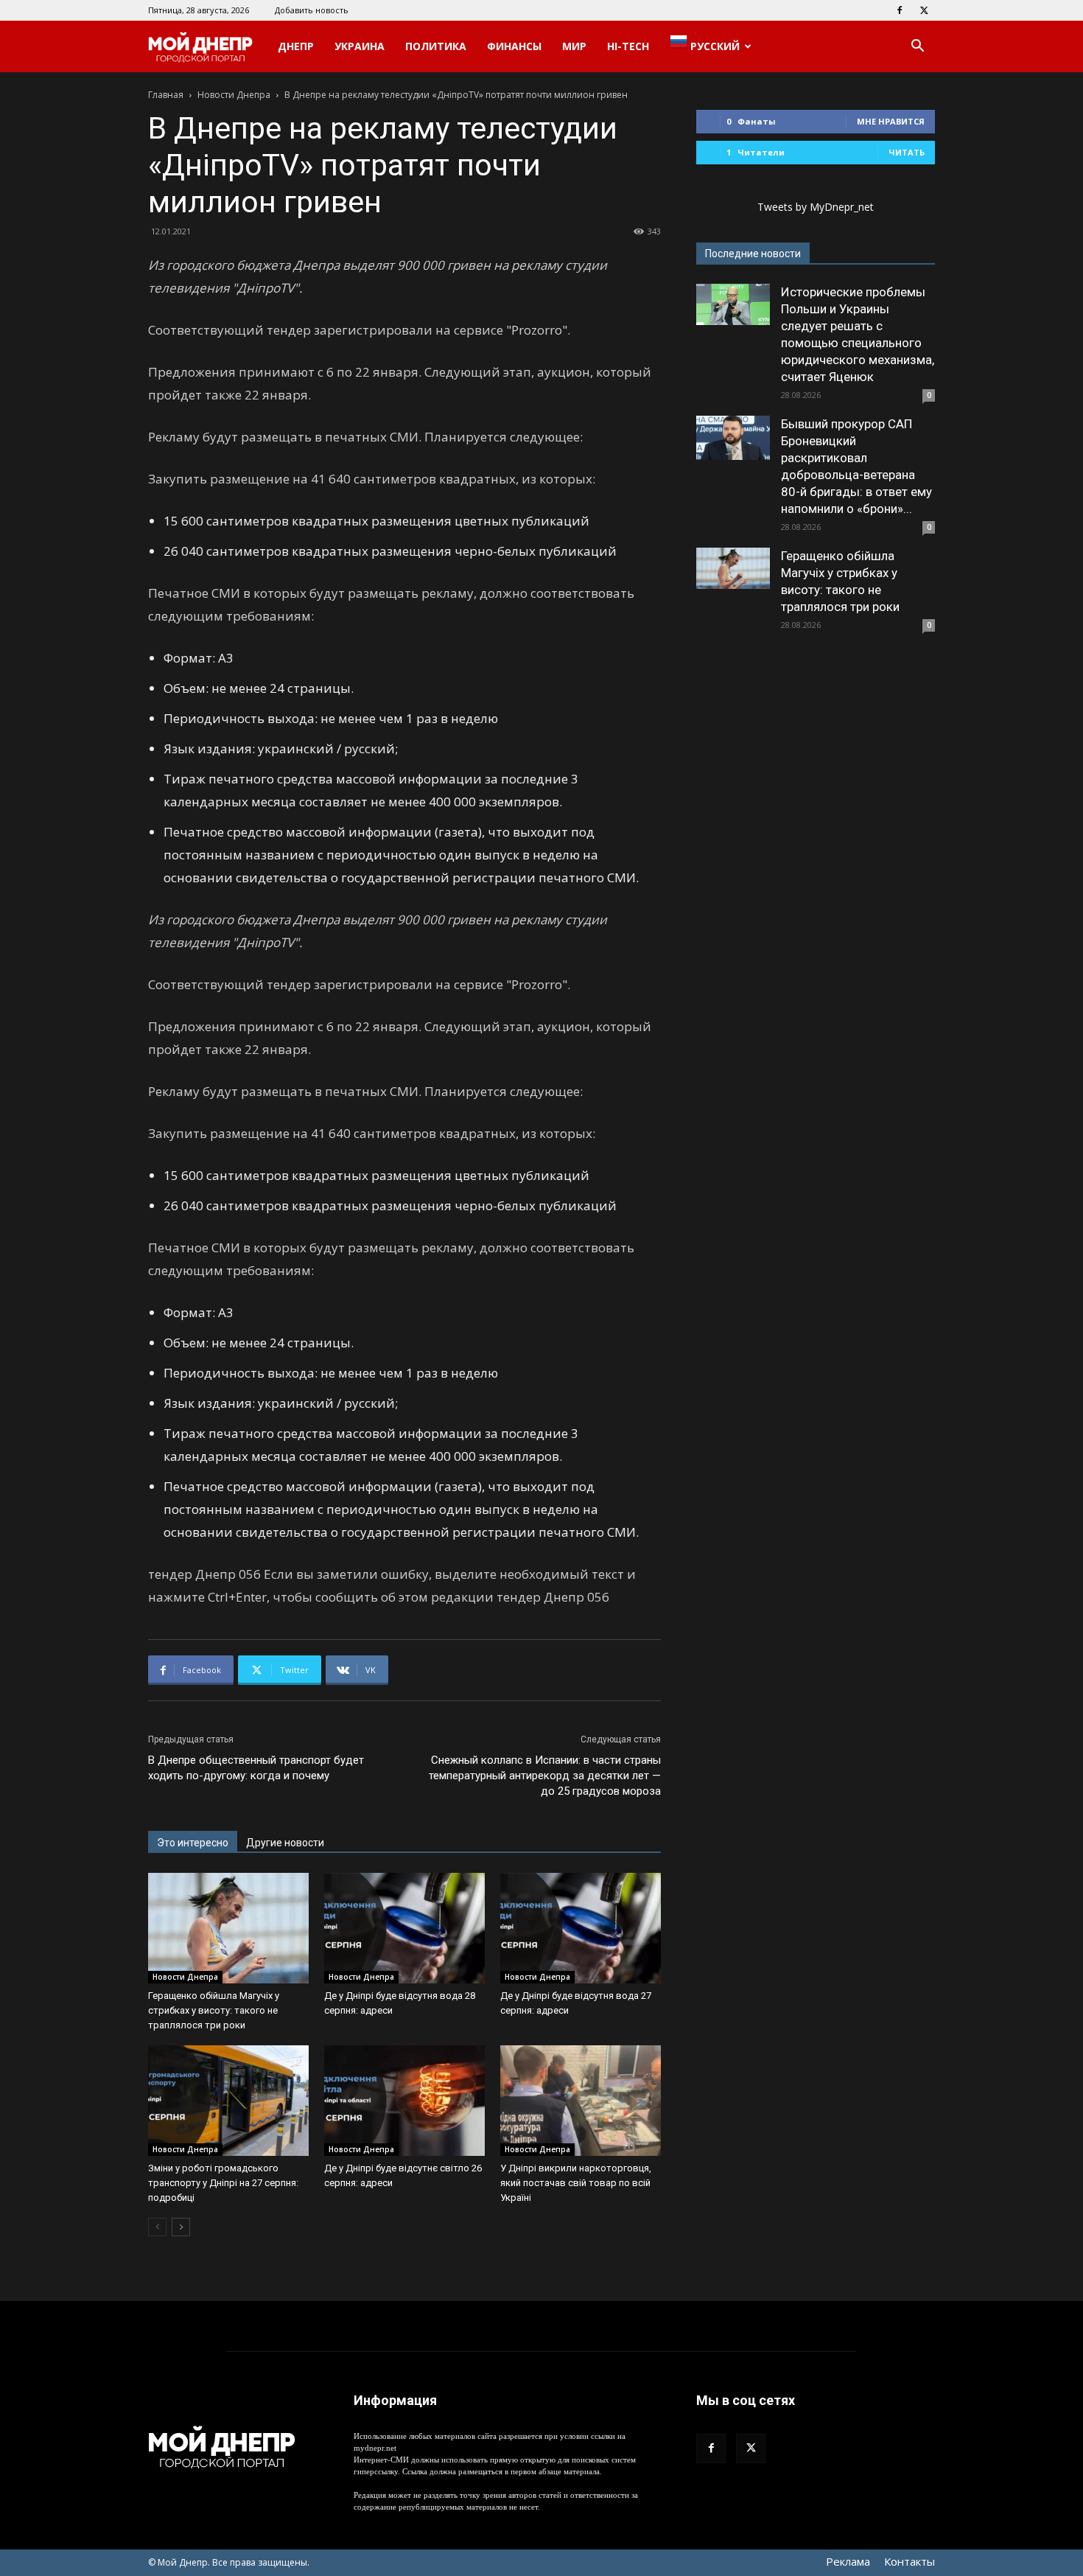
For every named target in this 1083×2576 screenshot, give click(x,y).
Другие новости (285, 1843)
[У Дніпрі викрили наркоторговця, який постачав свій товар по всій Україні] (581, 2101)
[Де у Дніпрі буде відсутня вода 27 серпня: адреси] (581, 1928)
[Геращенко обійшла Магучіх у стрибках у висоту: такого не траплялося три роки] (228, 1928)
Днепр (296, 46)
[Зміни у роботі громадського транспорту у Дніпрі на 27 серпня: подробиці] (228, 2101)
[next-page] (181, 2227)
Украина (360, 46)
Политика (436, 46)
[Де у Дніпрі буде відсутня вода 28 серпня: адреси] (404, 1928)
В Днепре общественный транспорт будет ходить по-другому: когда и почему (256, 1768)
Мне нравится (891, 121)
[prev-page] (157, 2227)
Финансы (514, 46)
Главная (166, 95)
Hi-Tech (628, 46)
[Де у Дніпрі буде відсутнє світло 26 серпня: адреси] (404, 2101)
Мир (574, 46)
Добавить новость (312, 10)
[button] (917, 48)
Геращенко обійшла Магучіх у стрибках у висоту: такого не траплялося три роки (214, 2010)
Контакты (909, 2561)
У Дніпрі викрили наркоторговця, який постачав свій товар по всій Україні (576, 2183)
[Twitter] (924, 10)
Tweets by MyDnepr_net (816, 207)
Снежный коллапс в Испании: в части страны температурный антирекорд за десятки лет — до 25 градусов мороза (545, 1776)
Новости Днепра (234, 95)
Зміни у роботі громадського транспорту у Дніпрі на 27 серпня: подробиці (223, 2183)
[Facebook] (900, 10)
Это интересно (193, 1843)
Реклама (848, 2561)
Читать (907, 152)
